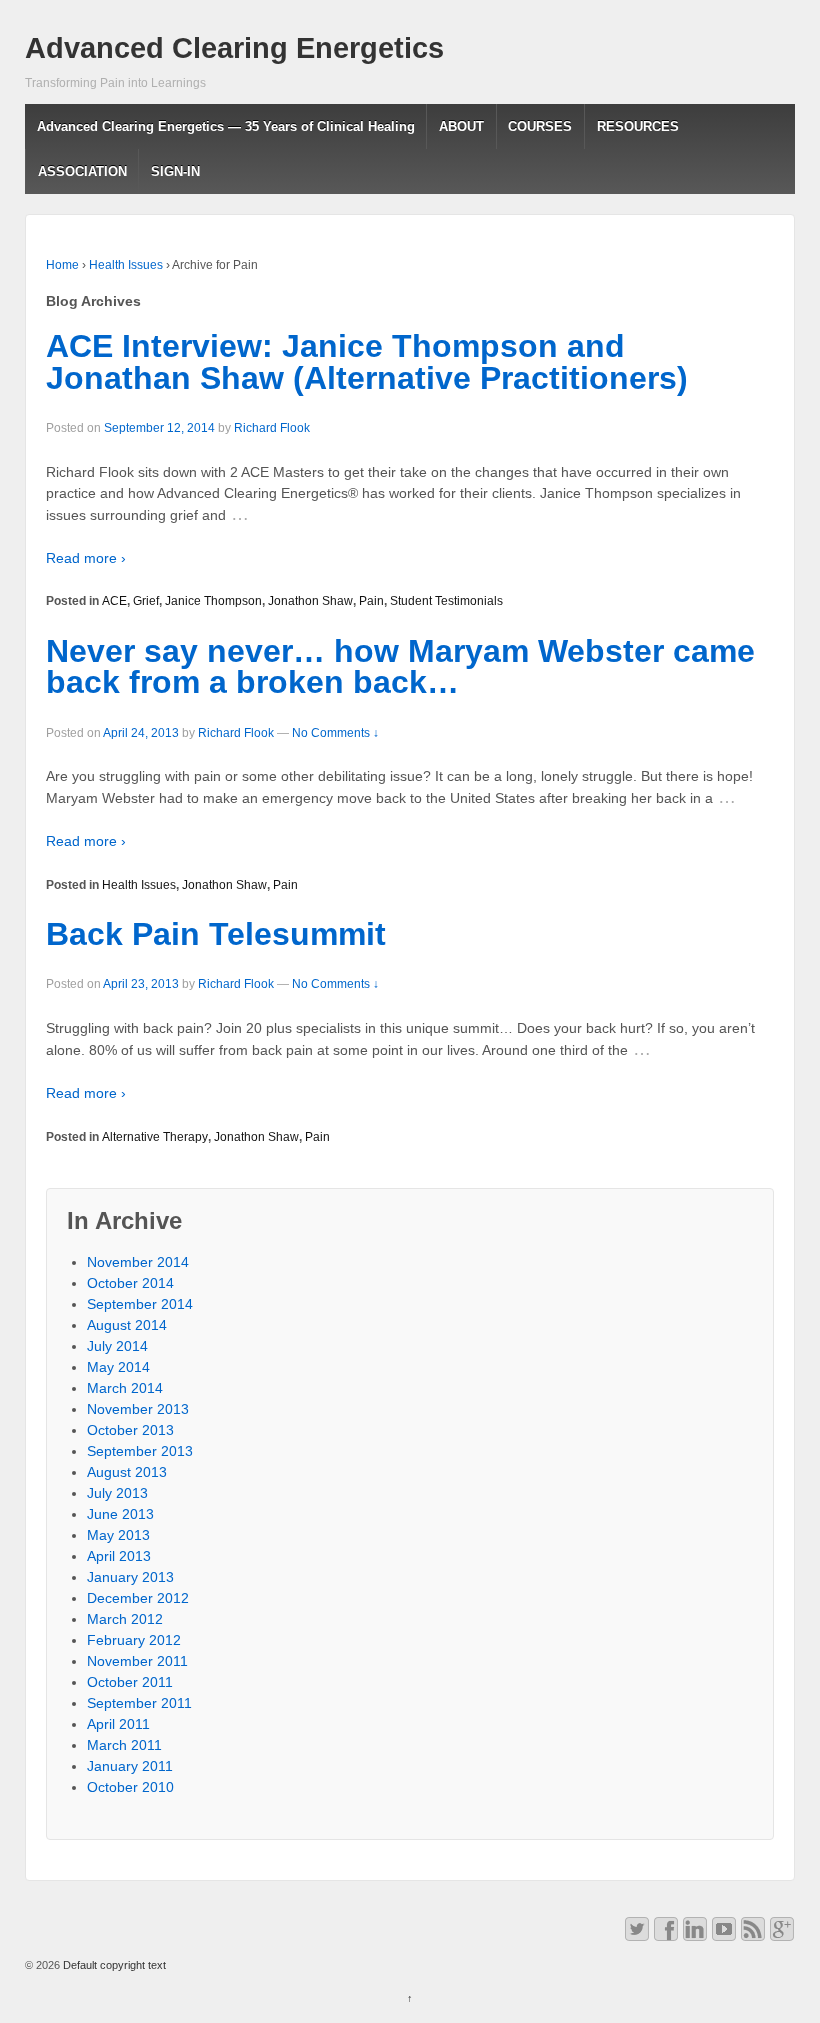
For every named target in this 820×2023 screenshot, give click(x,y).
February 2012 (134, 1640)
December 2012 (138, 1598)
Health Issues (126, 265)
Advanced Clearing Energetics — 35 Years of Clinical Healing (226, 126)
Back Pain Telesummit (216, 934)
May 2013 (118, 1535)
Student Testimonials (446, 601)
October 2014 (130, 1283)
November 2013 (138, 1409)
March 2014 (125, 1388)
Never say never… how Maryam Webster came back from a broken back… (400, 667)
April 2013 (119, 1556)
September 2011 (139, 1703)
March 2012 (125, 1619)
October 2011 (130, 1682)
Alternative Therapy (155, 1137)
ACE (114, 601)
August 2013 (127, 1472)
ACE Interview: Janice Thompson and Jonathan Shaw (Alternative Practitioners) (367, 362)
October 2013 (130, 1430)
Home (62, 265)
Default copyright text (113, 1965)
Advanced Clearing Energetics (234, 48)
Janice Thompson (213, 601)
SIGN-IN (175, 171)
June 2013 (120, 1514)
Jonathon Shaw (310, 601)
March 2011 (124, 1745)
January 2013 (130, 1577)
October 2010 (130, 1787)
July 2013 (117, 1493)
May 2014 (118, 1367)
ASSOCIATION (82, 171)
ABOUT (461, 126)
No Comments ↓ (335, 733)
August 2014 (127, 1325)
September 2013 (140, 1451)
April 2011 (118, 1724)
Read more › (86, 558)
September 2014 (140, 1304)
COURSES (540, 126)
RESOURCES (638, 126)
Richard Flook (272, 428)
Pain (371, 601)
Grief (146, 601)
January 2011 (130, 1766)
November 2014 (138, 1262)
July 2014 (117, 1346)
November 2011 (137, 1661)
